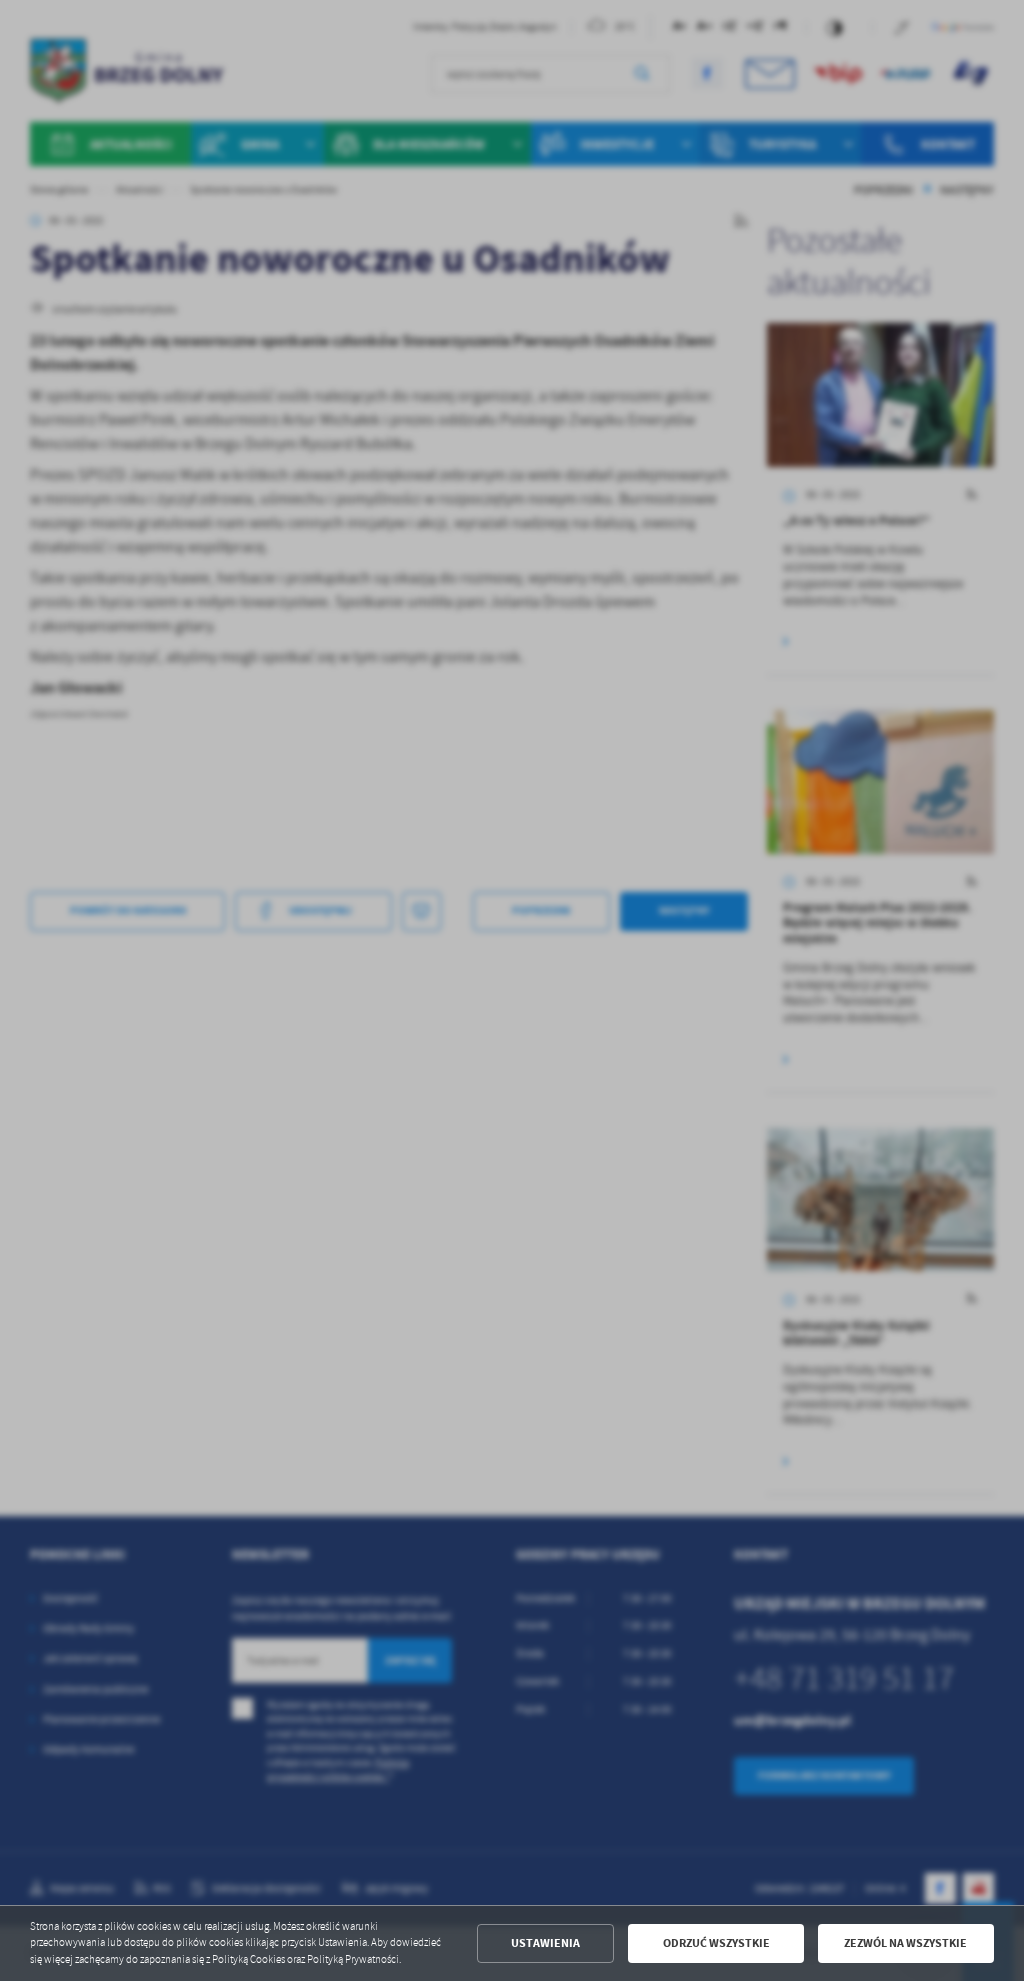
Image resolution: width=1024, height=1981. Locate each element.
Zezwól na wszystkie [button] (905, 1943)
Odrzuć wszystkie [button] (716, 1943)
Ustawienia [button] (545, 1943)
